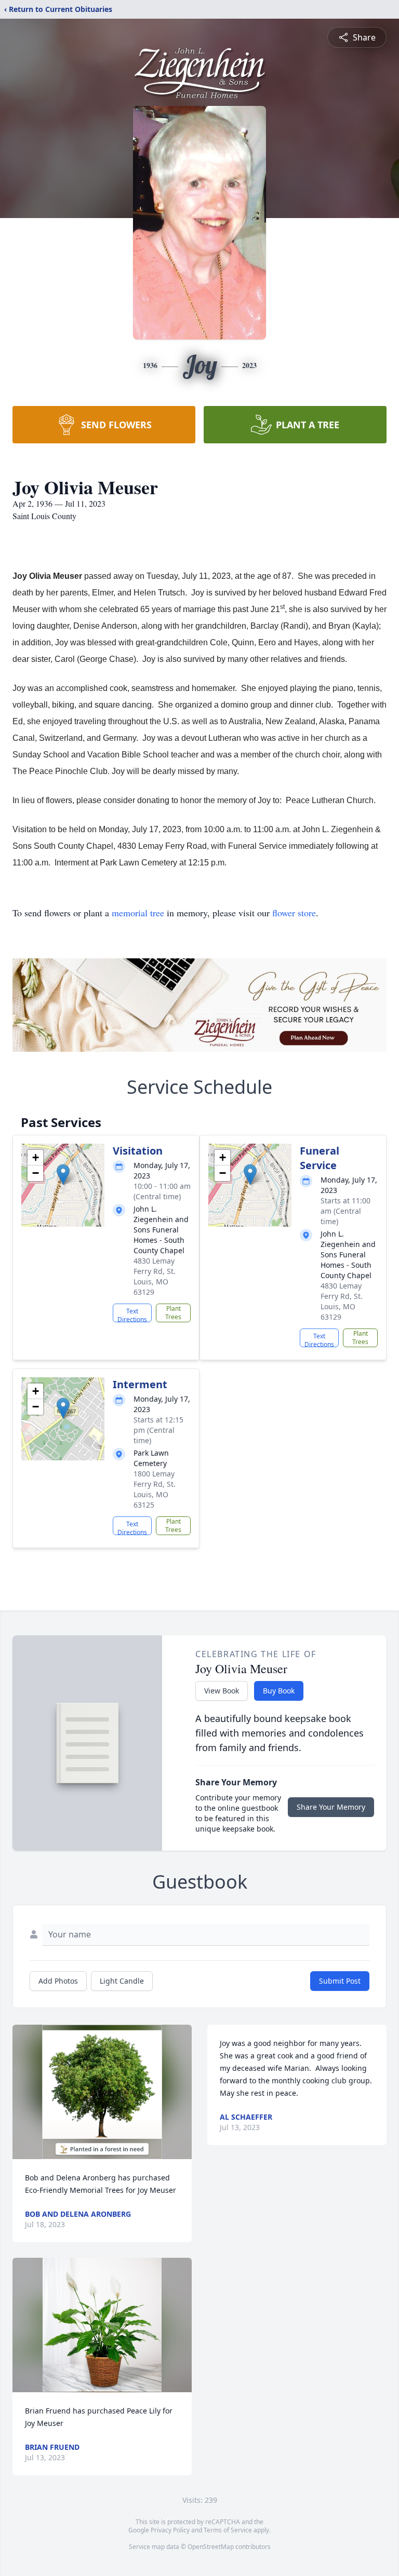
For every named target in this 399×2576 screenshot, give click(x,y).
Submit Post (340, 1981)
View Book (222, 1691)
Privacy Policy (170, 2530)
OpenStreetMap (211, 2547)
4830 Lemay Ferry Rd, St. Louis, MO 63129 (155, 1276)
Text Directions (132, 1314)
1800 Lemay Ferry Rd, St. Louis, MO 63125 (155, 1489)
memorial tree (138, 913)
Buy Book (279, 1691)
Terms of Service (228, 2530)
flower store (294, 913)
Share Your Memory (331, 1807)
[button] (63, 1175)
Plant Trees (173, 1313)
